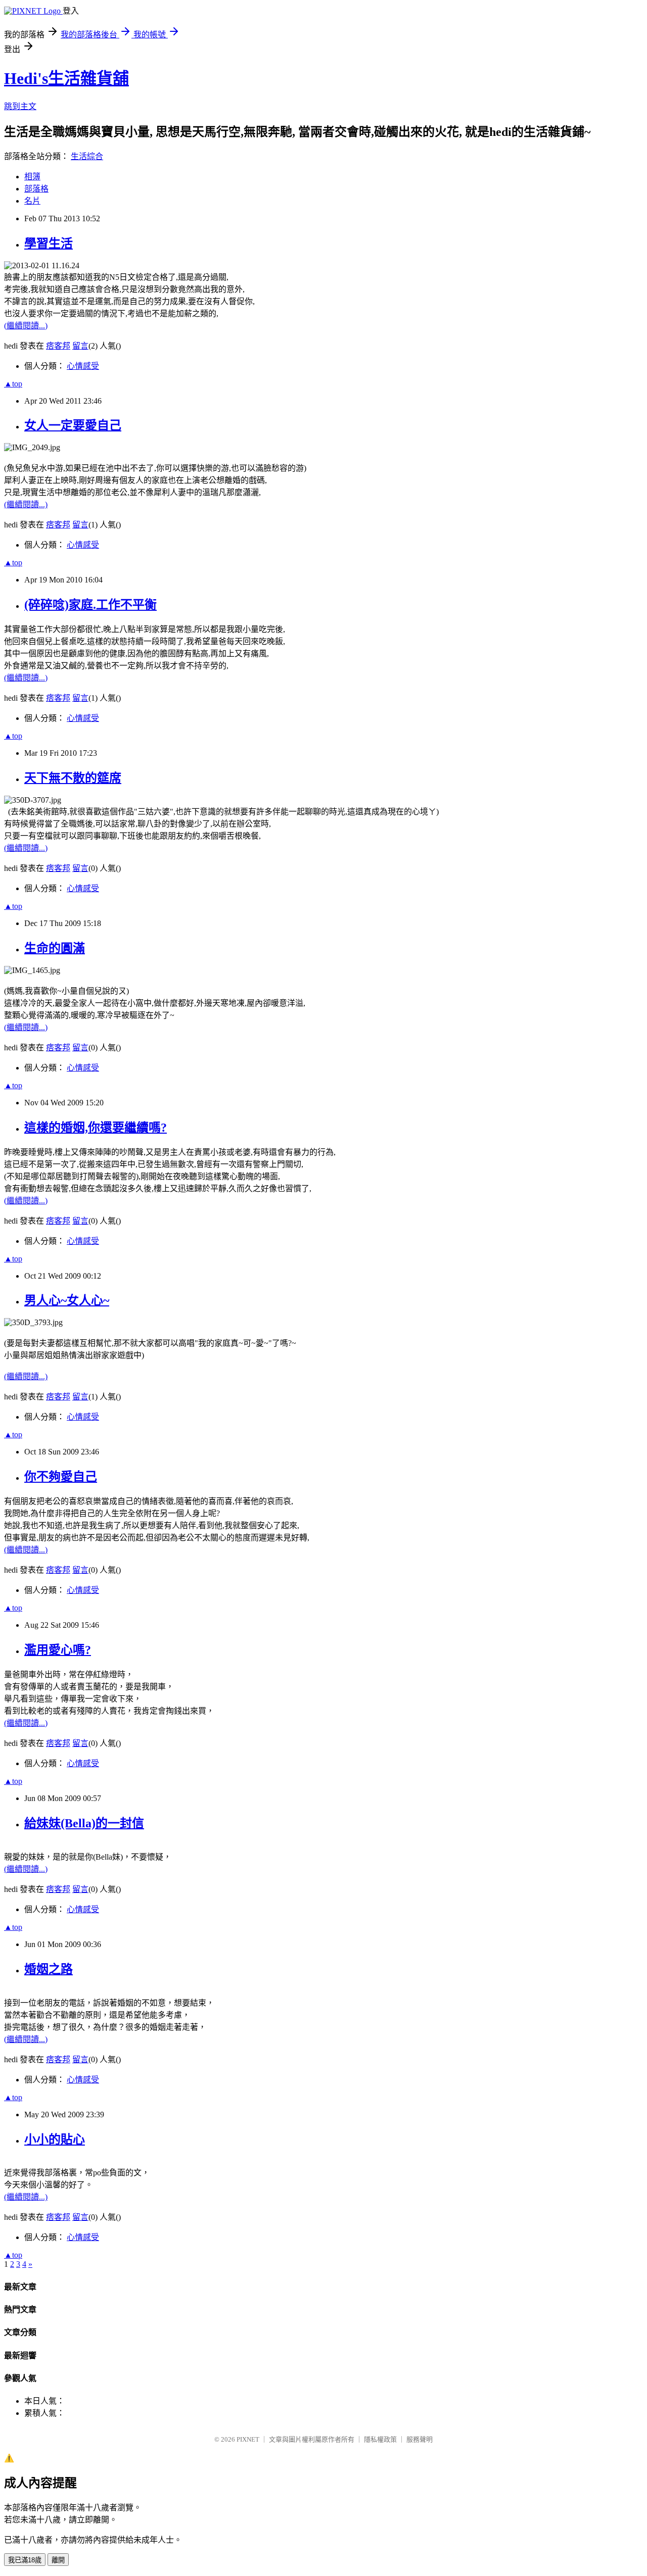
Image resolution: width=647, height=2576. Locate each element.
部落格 (36, 189)
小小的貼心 (55, 2140)
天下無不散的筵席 (73, 778)
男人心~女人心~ (67, 1300)
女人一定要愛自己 (73, 425)
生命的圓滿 (55, 948)
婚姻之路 (49, 1969)
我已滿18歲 (25, 2560)
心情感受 (83, 366)
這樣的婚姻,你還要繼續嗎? (96, 1128)
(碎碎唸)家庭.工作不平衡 (90, 605)
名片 (32, 201)
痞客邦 (58, 346)
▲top (13, 384)
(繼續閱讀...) (26, 326)
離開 (58, 2560)
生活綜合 (87, 156)
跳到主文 (20, 106)
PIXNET (248, 2439)
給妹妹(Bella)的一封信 (84, 1823)
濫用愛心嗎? (58, 1650)
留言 (80, 346)
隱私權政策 (380, 2439)
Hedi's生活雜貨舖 (66, 78)
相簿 (32, 177)
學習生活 (49, 244)
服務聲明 (420, 2439)
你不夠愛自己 (61, 1477)
